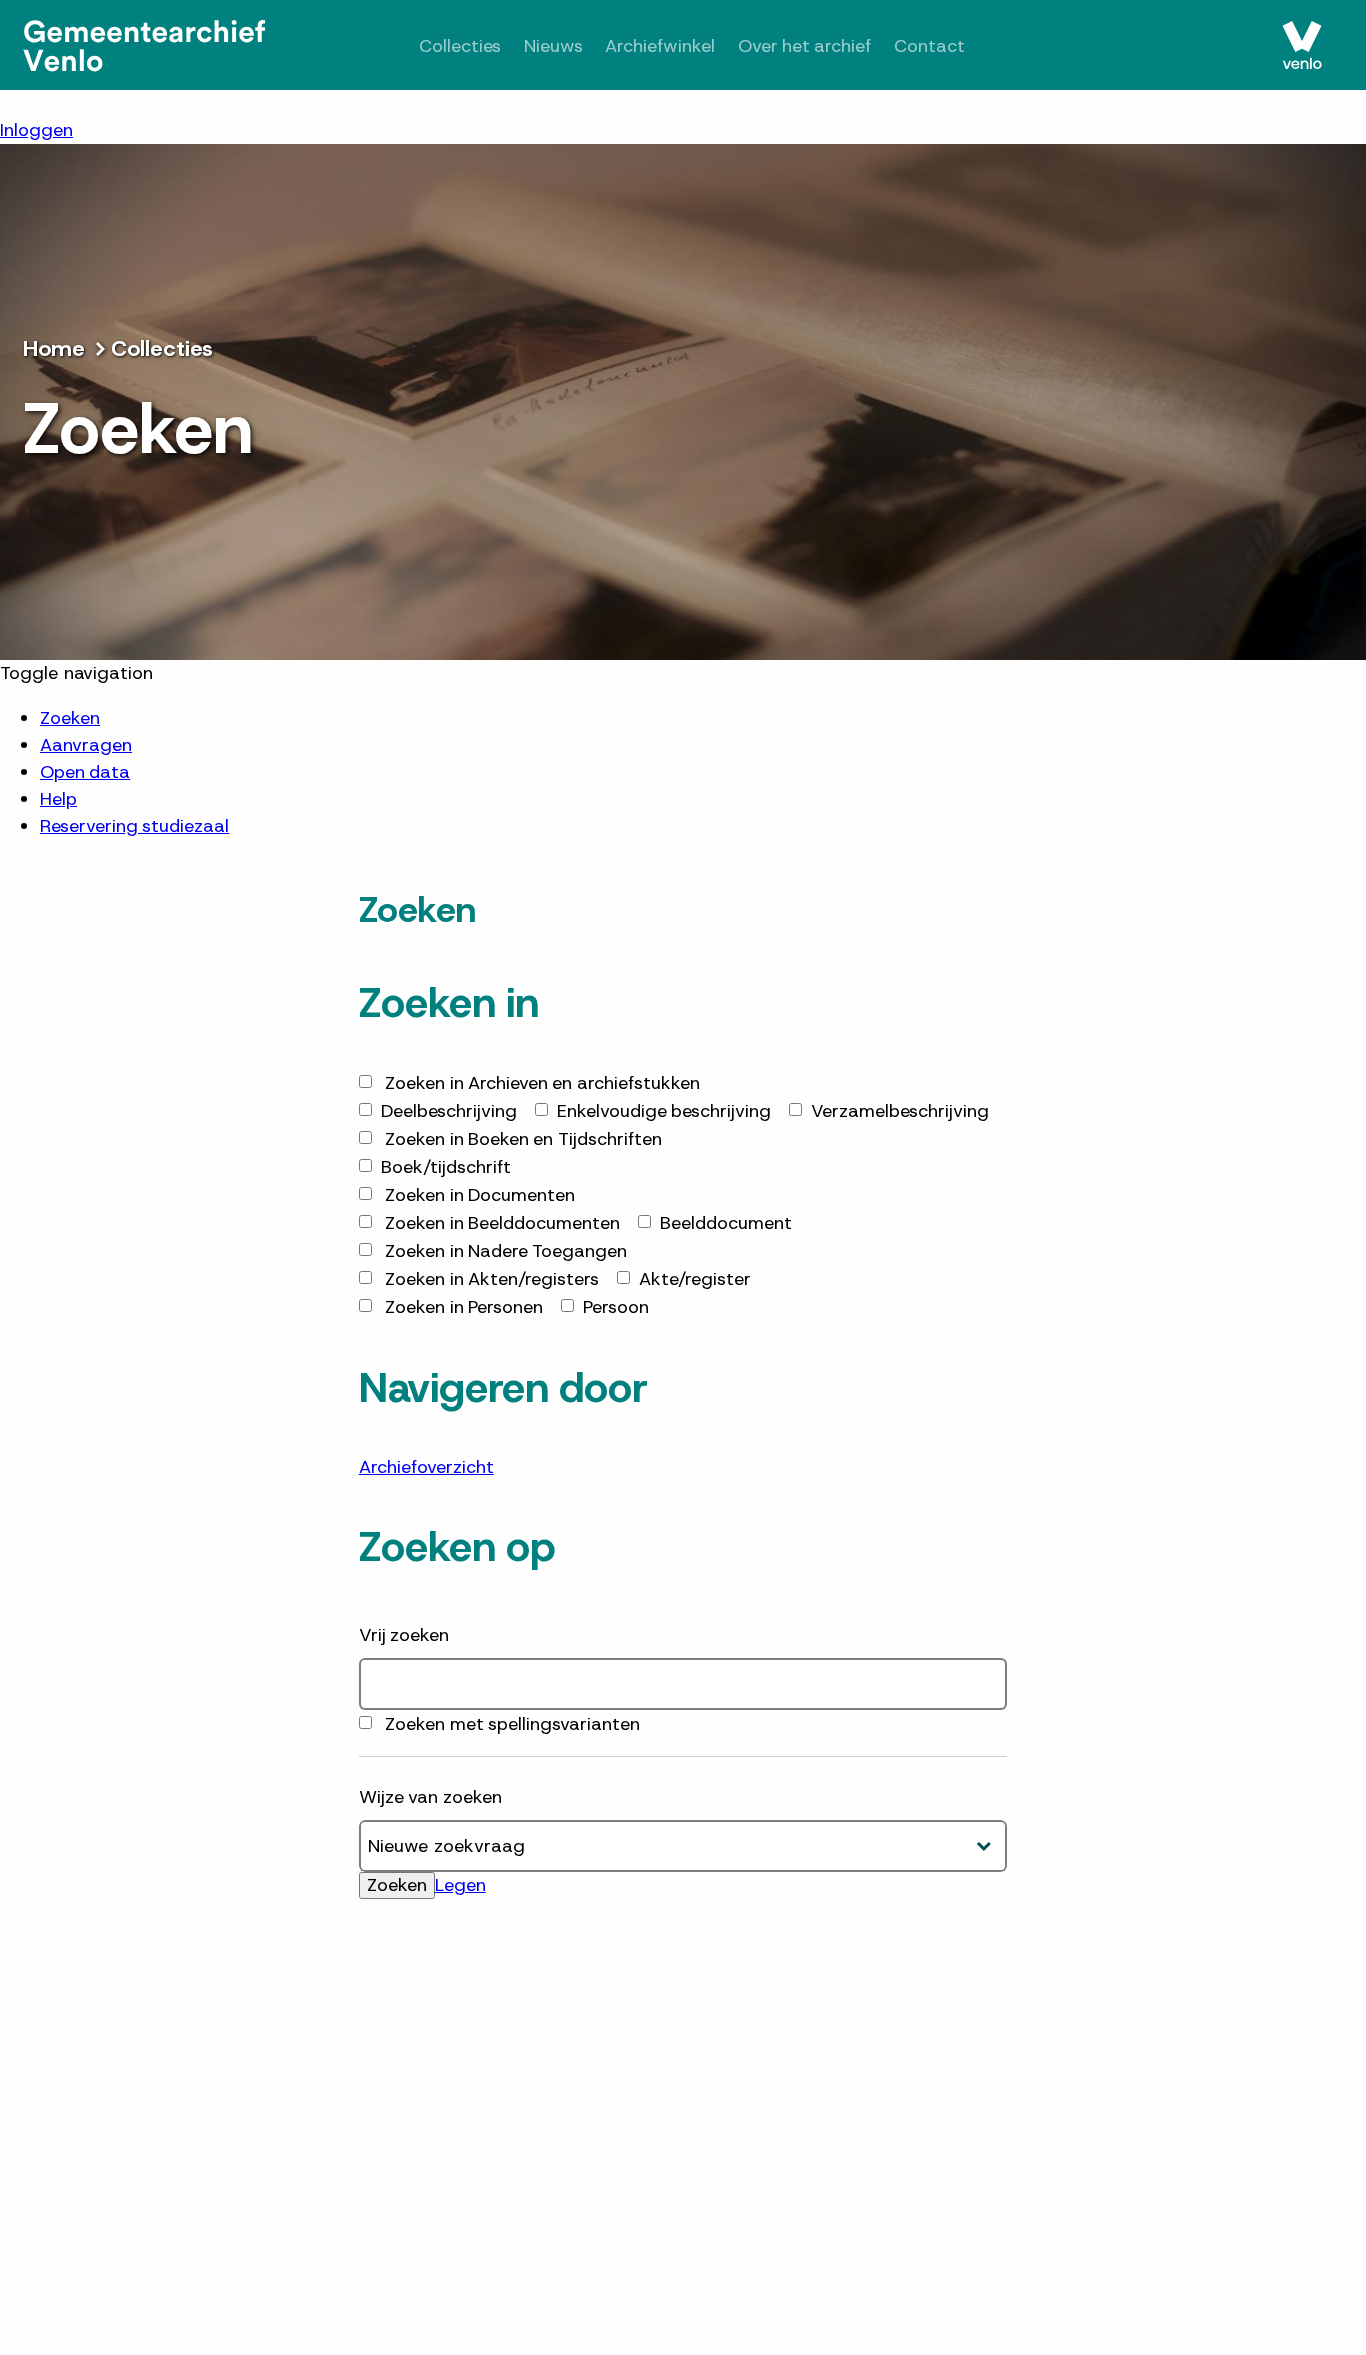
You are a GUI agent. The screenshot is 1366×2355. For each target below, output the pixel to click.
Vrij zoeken (404, 1635)
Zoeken (70, 718)
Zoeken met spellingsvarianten (512, 1724)
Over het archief (805, 46)
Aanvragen (86, 745)
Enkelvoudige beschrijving (664, 1111)
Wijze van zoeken (430, 1797)
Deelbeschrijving (449, 1111)
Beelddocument (726, 1223)
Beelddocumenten (502, 1223)
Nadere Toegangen (506, 1251)
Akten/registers (492, 1279)
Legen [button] (460, 1885)
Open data (85, 772)
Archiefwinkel (660, 46)
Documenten (480, 1195)
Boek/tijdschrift (446, 1167)
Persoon (616, 1307)
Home (54, 348)
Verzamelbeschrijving (900, 1111)
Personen (464, 1307)
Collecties (460, 46)
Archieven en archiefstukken (542, 1083)
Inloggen (36, 130)
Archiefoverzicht (426, 1467)
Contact (929, 46)
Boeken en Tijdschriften (523, 1139)
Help (58, 799)
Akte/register (695, 1279)
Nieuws (553, 46)
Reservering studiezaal (134, 826)
